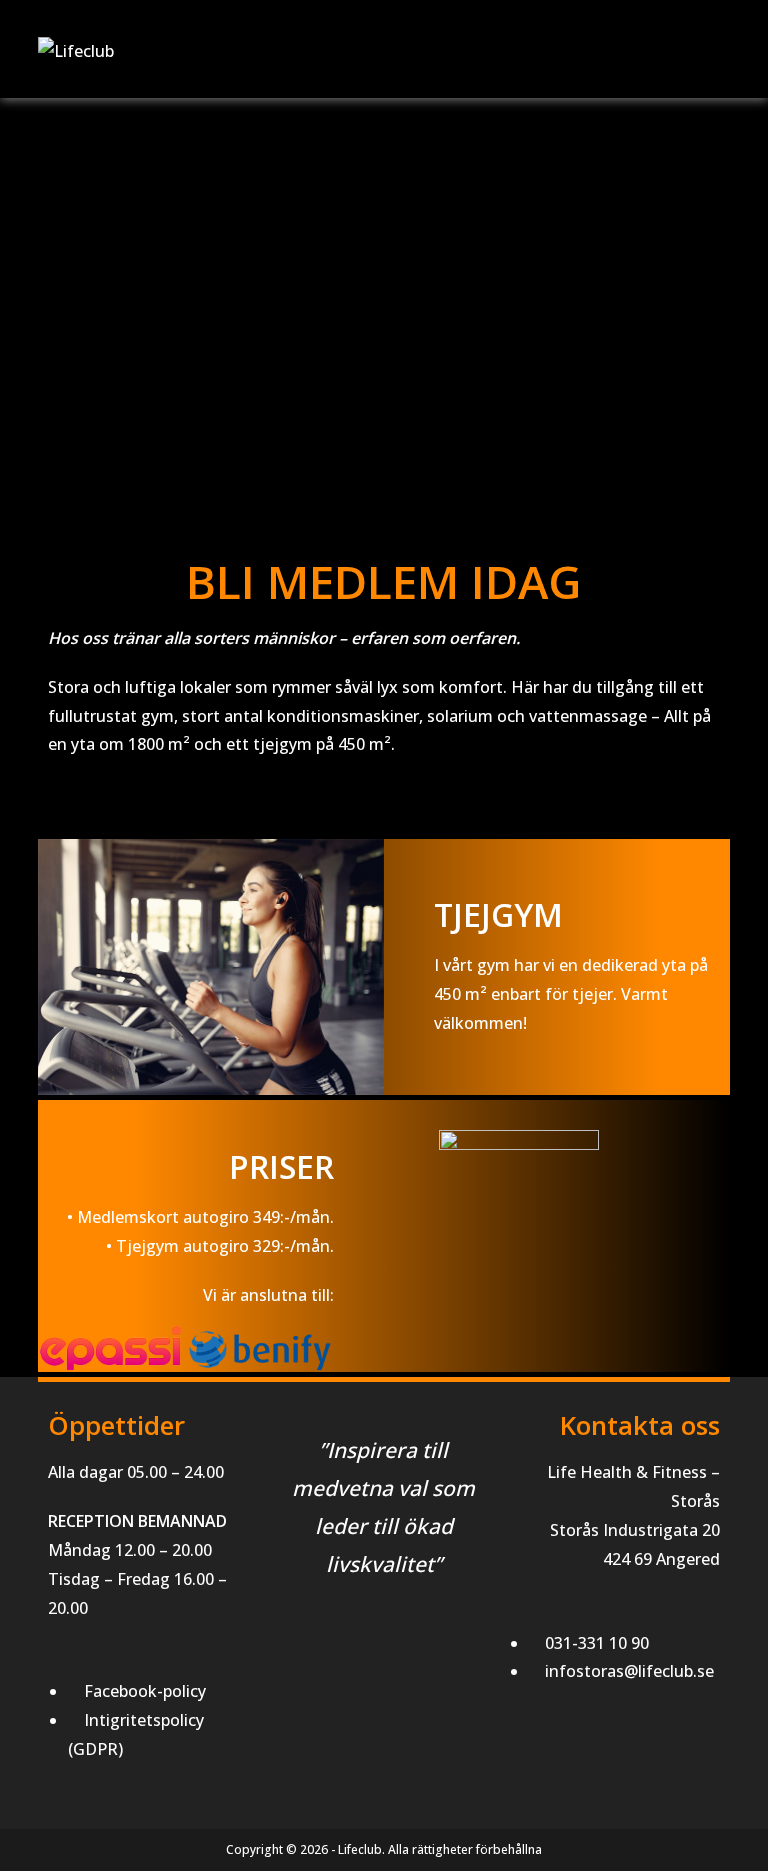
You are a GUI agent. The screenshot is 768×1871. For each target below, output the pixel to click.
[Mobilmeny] (723, 51)
